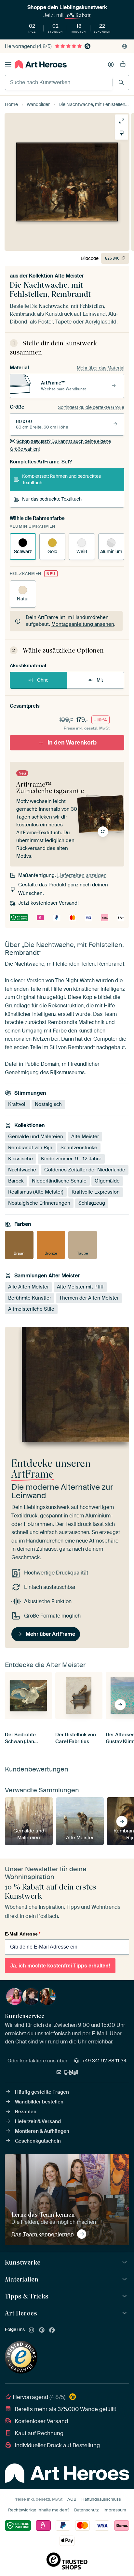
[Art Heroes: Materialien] (125, 2279)
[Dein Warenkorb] (123, 65)
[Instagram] (32, 2330)
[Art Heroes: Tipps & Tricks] (125, 2296)
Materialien (22, 2279)
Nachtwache (22, 1170)
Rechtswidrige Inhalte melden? (39, 2510)
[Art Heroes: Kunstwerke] (125, 2262)
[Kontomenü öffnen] (111, 65)
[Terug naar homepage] (41, 64)
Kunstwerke (23, 2262)
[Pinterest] (42, 2330)
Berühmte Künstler (30, 1298)
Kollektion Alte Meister (56, 276)
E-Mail (71, 2072)
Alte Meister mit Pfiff (80, 1287)
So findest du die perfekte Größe (91, 407)
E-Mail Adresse (23, 1934)
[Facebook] (52, 2330)
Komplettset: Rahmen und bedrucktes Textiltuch (61, 479)
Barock (16, 1181)
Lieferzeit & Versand (38, 2121)
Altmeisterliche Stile (31, 1309)
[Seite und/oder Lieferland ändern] (125, 46)
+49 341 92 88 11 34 (104, 2061)
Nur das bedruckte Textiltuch (52, 499)
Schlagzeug (92, 1203)
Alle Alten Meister (28, 1287)
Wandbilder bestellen (39, 2102)
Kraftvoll (17, 1104)
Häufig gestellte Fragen (42, 2092)
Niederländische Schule (59, 1181)
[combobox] (59, 83)
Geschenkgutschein (38, 2141)
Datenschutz (86, 2510)
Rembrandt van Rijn (30, 1148)
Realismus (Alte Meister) (36, 1192)
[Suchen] (121, 82)
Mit (100, 680)
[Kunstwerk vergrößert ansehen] (122, 121)
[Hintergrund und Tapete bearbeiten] (122, 133)
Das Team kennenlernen (43, 2234)
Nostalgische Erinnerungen (39, 1203)
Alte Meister (85, 1137)
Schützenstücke (79, 1148)
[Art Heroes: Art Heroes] (125, 2313)
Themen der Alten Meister (89, 1298)
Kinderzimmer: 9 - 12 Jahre (71, 1159)
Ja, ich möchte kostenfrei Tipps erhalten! (60, 1966)
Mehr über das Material (100, 368)
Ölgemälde (107, 1181)
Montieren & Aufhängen (42, 2131)
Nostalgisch (48, 1104)
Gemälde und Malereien (36, 1137)
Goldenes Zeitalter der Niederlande (85, 1170)
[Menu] (8, 65)
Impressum (115, 2510)
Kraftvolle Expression (96, 1192)
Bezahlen (26, 2112)
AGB (72, 2499)
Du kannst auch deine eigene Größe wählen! (60, 445)
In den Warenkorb (72, 742)
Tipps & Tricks (27, 2296)
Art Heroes (21, 2313)
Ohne (43, 680)
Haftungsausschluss (101, 2499)
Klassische (20, 1159)
